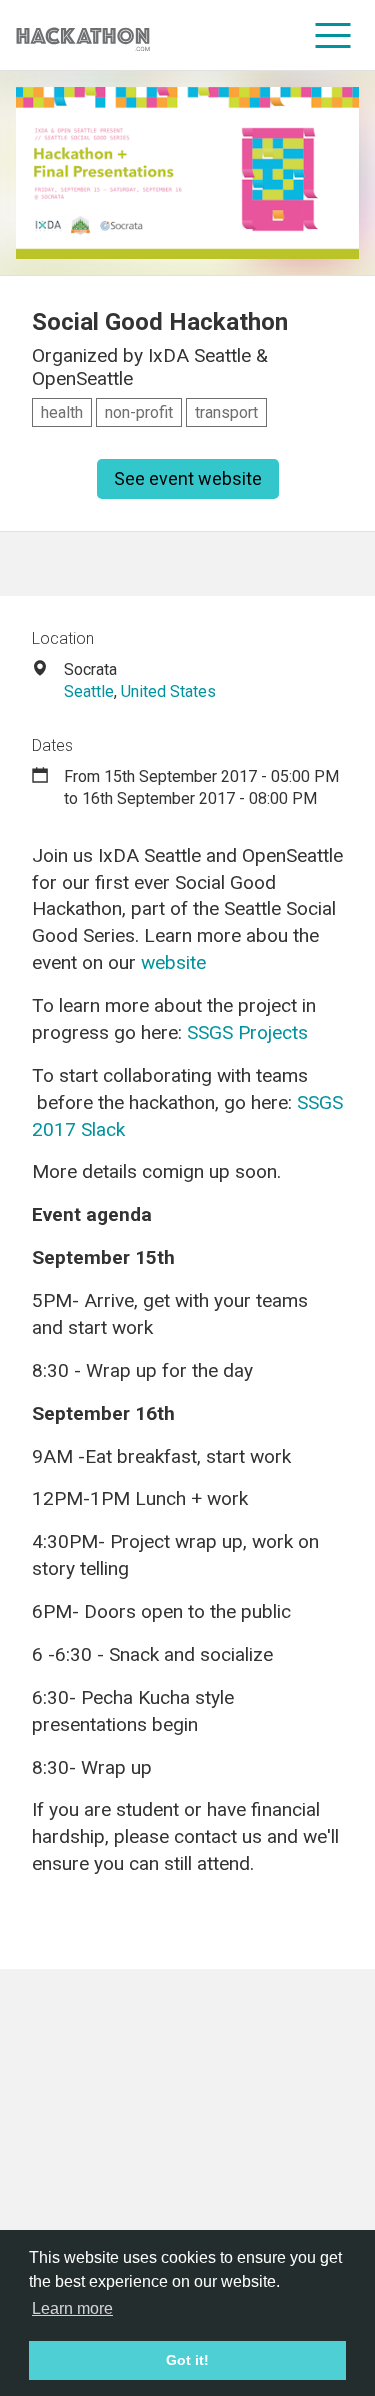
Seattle (89, 691)
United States (168, 691)
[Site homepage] (83, 35)
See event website (188, 478)
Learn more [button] (72, 2308)
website (173, 962)
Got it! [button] (187, 2360)
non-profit (139, 412)
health (62, 412)
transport (226, 412)
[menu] (333, 35)
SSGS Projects (247, 1032)
